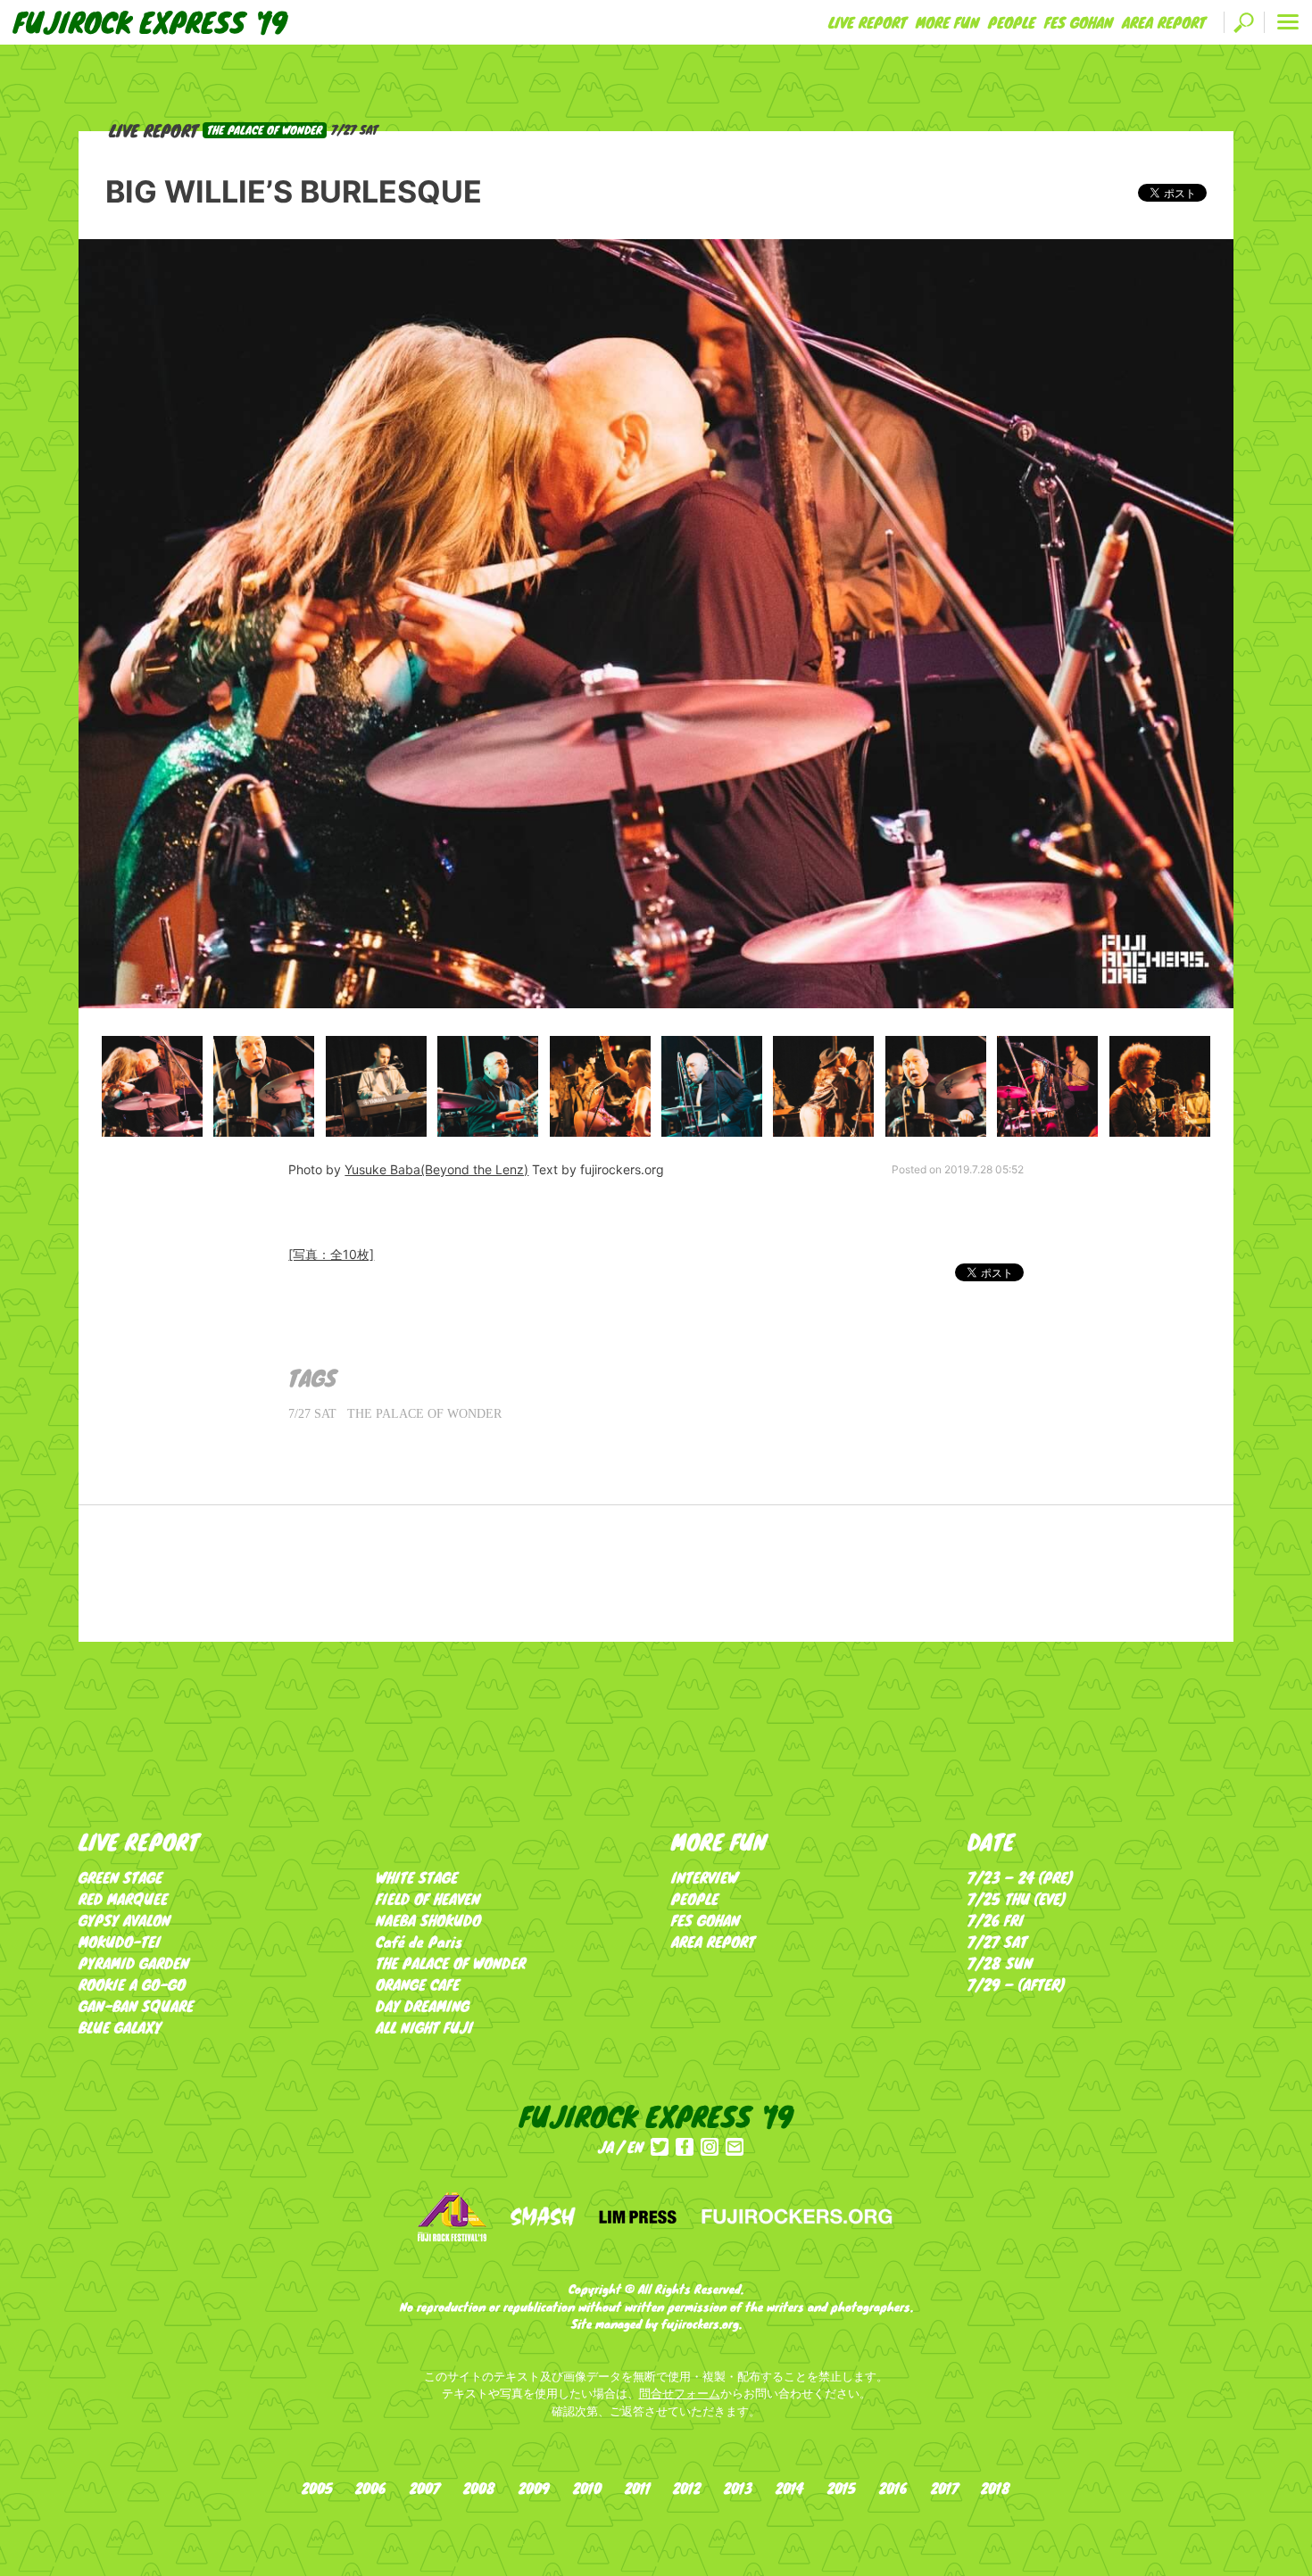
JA (606, 2146)
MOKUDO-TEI (120, 1941)
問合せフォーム (680, 2393)
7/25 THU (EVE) (1017, 1898)
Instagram (710, 2147)
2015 (842, 2488)
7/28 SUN (1000, 1963)
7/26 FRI (996, 1920)
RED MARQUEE (123, 1898)
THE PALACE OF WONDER (424, 1414)
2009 (534, 2488)
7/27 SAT (312, 1414)
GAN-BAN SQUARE (136, 2005)
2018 (996, 2488)
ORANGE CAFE (418, 1984)
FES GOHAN (1079, 22)
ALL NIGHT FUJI (424, 2027)
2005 (317, 2488)
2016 (893, 2488)
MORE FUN (947, 22)
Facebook (685, 2147)
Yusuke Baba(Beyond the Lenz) (436, 1169)
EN (635, 2146)
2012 (687, 2488)
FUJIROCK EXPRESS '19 (150, 22)
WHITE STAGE (417, 1877)
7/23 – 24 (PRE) (1021, 1877)
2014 (790, 2488)
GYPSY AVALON (125, 1920)
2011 (638, 2488)
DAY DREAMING (423, 2005)
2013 (738, 2488)
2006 (371, 2488)
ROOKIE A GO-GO (132, 1984)
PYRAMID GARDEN (134, 1963)
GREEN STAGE (120, 1877)
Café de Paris (419, 1941)
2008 (479, 2488)
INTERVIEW (705, 1877)
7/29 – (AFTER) (1017, 1984)
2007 (425, 2488)
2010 (587, 2488)
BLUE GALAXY (120, 2027)
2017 (945, 2488)
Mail (735, 2147)
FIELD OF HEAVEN (428, 1898)
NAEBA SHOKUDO (428, 1920)
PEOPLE (1012, 22)
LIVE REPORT (868, 22)
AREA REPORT (1164, 22)
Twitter (660, 2147)
